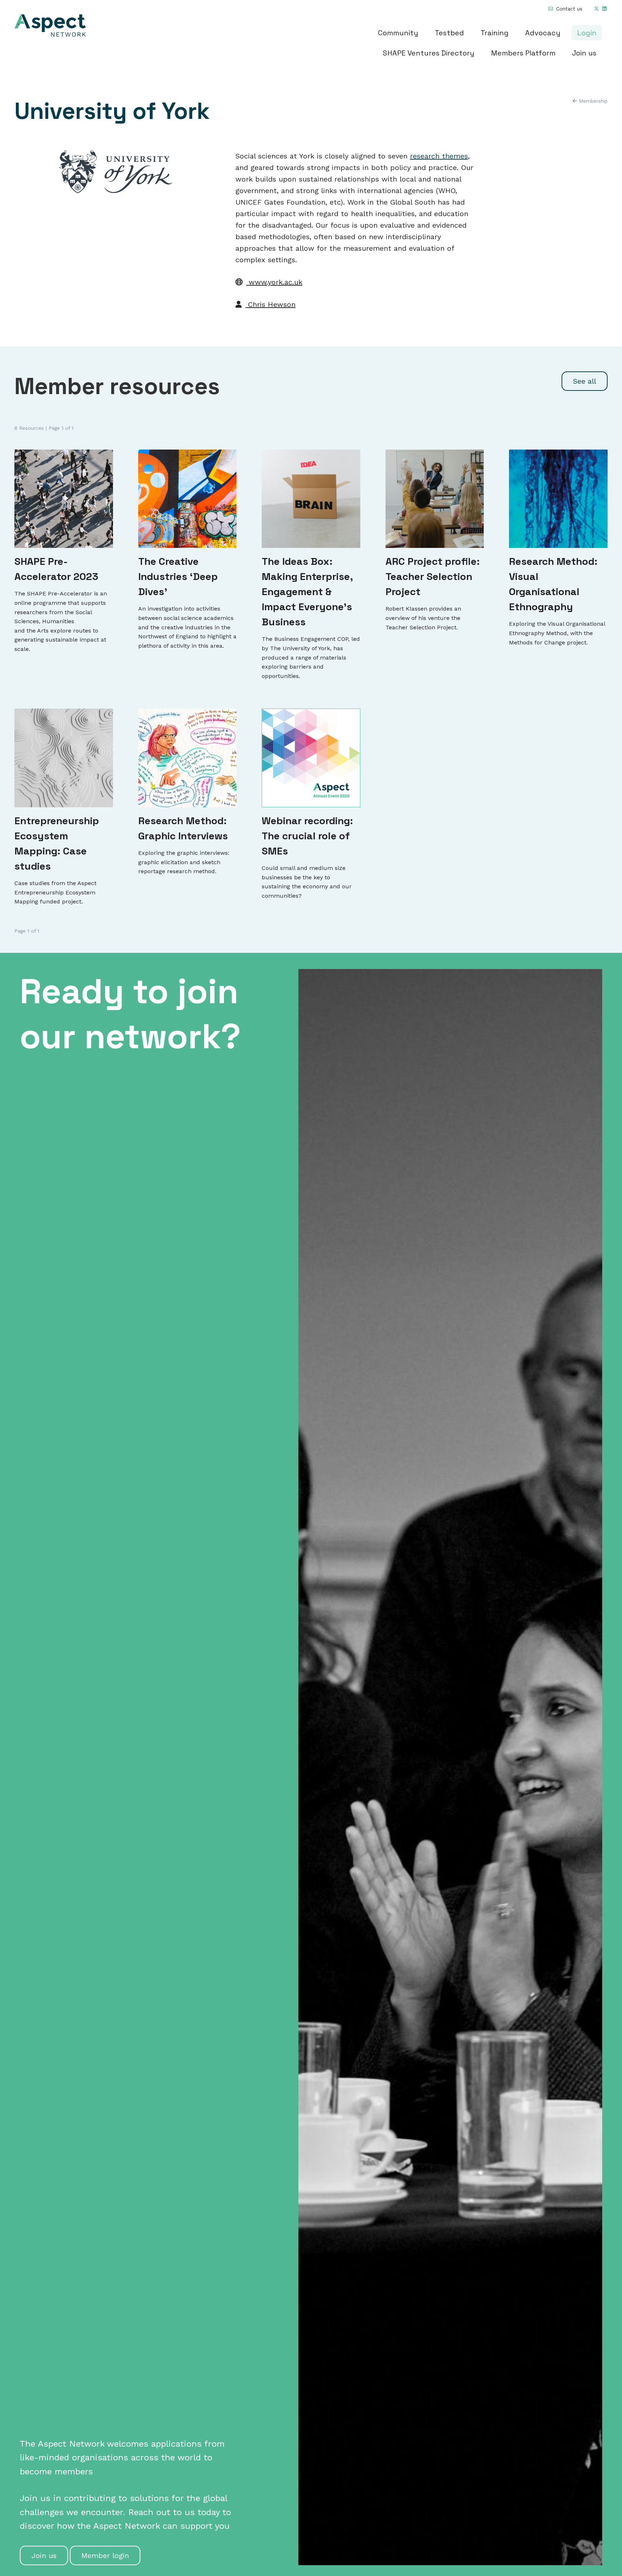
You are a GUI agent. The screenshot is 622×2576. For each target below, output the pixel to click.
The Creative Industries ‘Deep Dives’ (178, 576)
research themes (439, 156)
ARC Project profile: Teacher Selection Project (433, 576)
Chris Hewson (271, 304)
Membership (592, 101)
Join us (584, 53)
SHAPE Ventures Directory (429, 53)
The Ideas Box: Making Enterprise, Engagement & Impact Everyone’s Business (307, 591)
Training (495, 33)
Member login (105, 2555)
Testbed (449, 33)
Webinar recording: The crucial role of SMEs (307, 836)
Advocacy (543, 33)
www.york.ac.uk (274, 282)
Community (398, 33)
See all (585, 381)
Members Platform (523, 53)
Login (587, 33)
